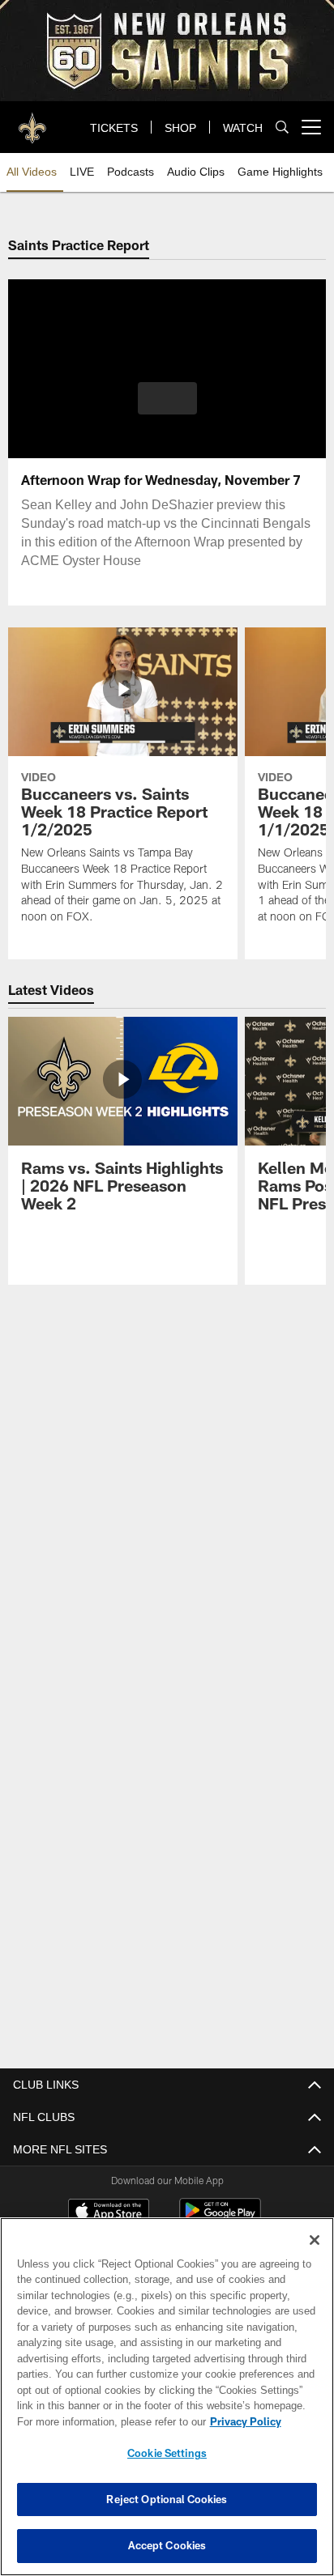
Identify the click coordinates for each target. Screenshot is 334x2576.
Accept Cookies (167, 2545)
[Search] (282, 128)
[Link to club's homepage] (32, 121)
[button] (167, 408)
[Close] (315, 2240)
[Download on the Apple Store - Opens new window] (109, 2212)
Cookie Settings (167, 2453)
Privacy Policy (106, 2421)
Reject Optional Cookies (167, 2499)
